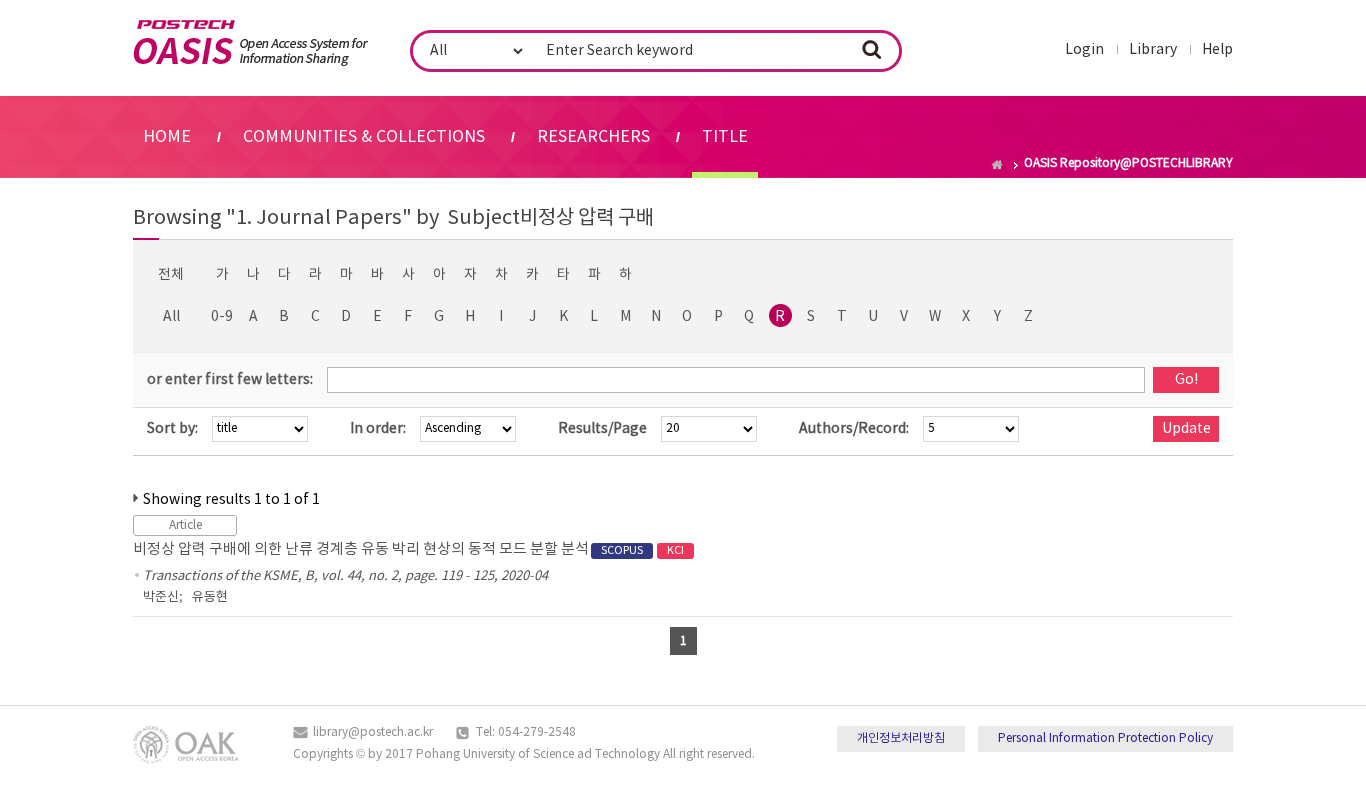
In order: (378, 429)
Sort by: (172, 429)
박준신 (161, 597)
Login (1084, 50)
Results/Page (602, 429)
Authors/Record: (854, 429)
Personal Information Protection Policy (1105, 738)
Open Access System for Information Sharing (250, 43)
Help (1217, 50)
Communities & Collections (364, 137)
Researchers (593, 137)
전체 (171, 275)
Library (1153, 50)
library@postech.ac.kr (373, 732)
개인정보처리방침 (901, 738)
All (171, 317)
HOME (167, 137)
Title (725, 137)
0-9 (222, 317)
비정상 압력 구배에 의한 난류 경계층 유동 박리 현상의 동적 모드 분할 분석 (408, 549)
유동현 (210, 597)
